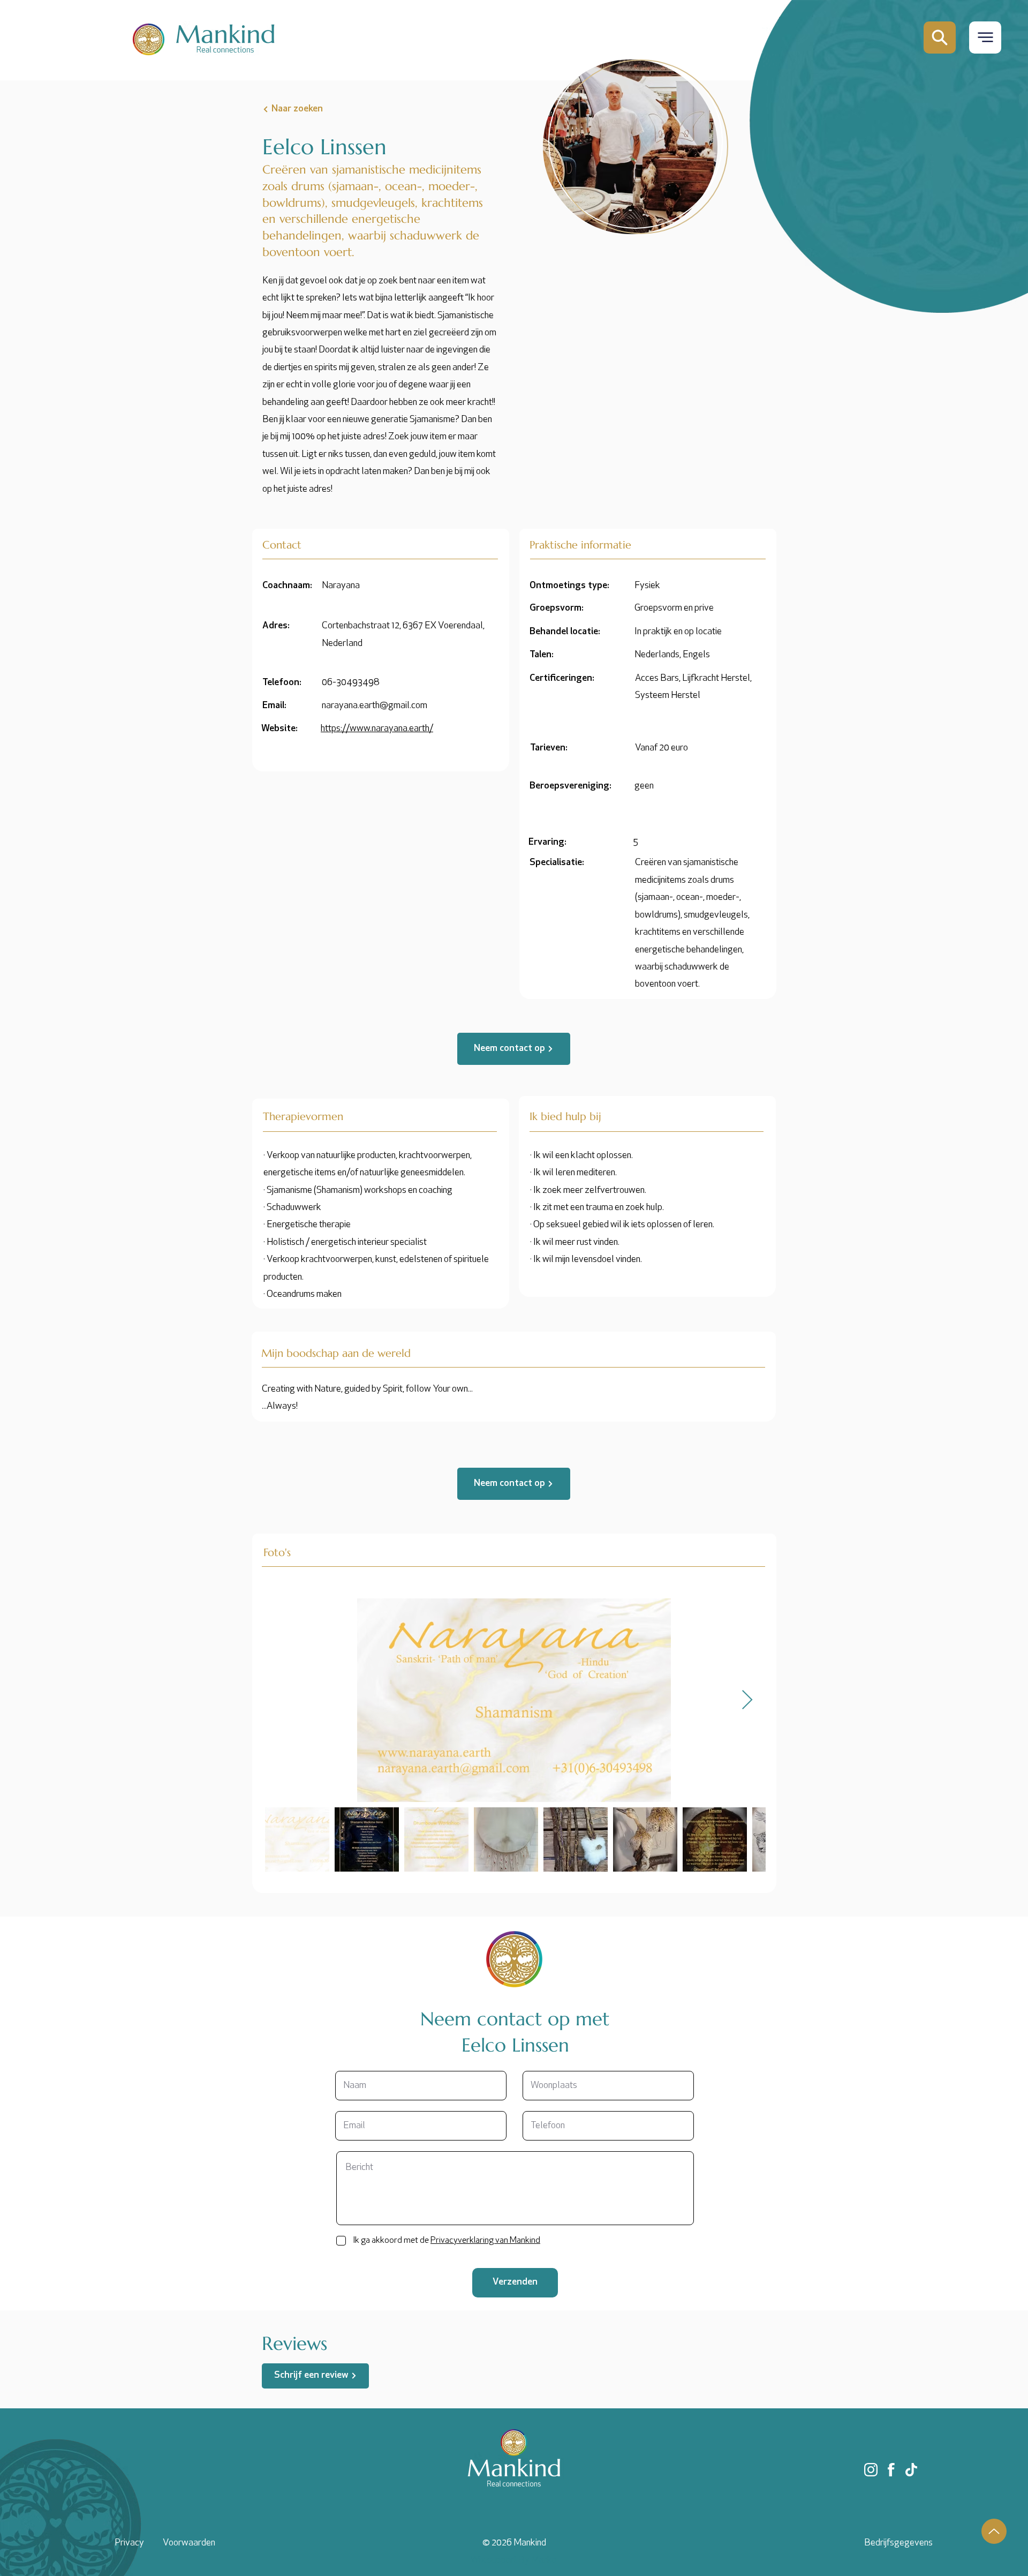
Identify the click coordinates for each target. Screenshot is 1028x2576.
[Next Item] (747, 1700)
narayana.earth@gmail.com (375, 706)
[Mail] (940, 37)
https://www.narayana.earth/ (377, 729)
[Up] (994, 2531)
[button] (985, 37)
